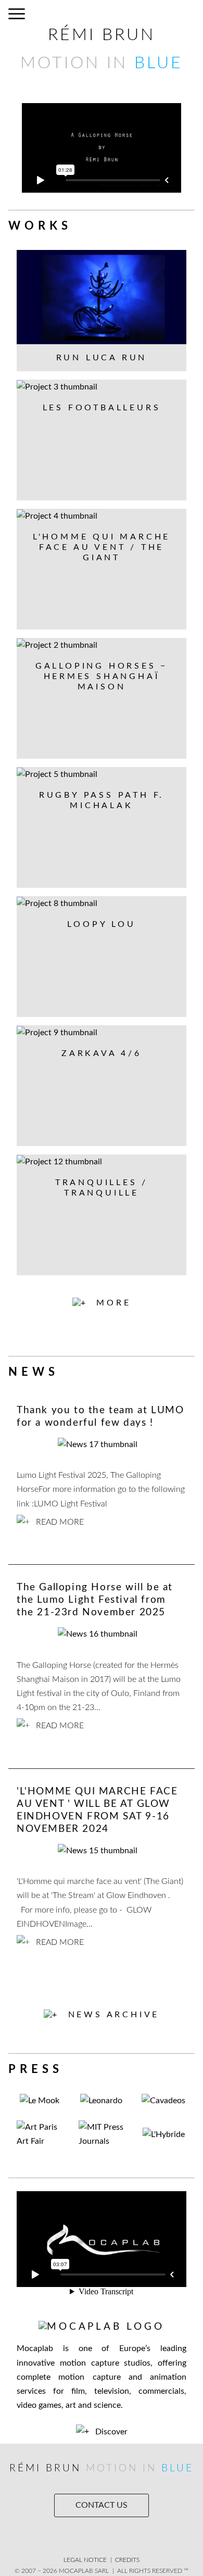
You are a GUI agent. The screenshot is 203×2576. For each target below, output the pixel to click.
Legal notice (85, 2560)
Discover (110, 2432)
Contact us (102, 2505)
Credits (127, 2560)
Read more (59, 1522)
